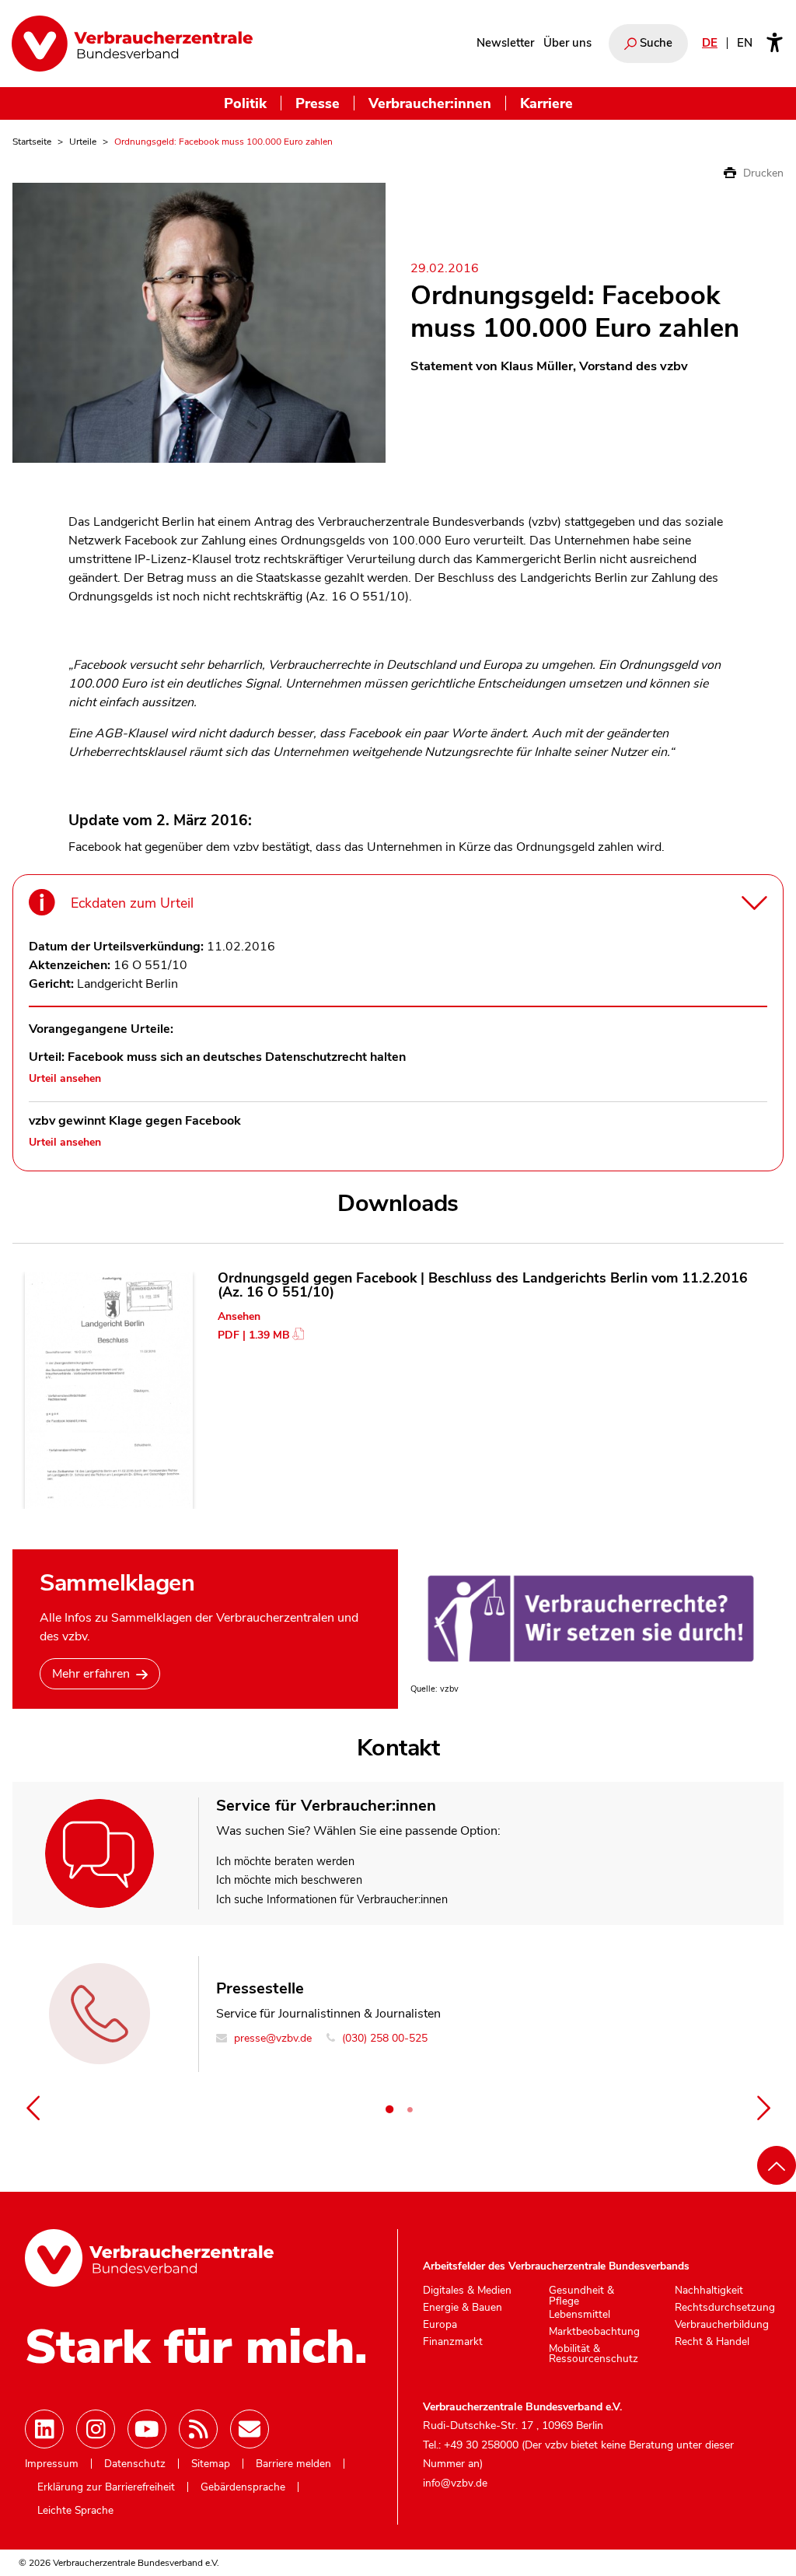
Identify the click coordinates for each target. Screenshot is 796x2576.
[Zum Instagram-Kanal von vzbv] (96, 2429)
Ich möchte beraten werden (285, 1861)
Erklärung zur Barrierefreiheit (106, 2487)
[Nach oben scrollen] (777, 2165)
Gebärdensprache (243, 2487)
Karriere (546, 103)
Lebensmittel (580, 2315)
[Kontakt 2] (410, 2109)
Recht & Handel (712, 2342)
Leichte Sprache (75, 2511)
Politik (245, 103)
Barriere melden (293, 2464)
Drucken (762, 173)
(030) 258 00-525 (383, 2038)
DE (710, 43)
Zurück (33, 2108)
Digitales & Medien (467, 2291)
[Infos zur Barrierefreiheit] (775, 44)
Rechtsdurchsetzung (725, 2308)
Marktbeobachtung (594, 2332)
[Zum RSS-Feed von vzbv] (198, 2429)
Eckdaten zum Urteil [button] (132, 903)
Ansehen (239, 1316)
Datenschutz (135, 2464)
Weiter (763, 2108)
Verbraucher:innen (430, 103)
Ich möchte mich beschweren (289, 1880)
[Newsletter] (250, 2429)
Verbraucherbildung (722, 2325)
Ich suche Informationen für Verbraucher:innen (332, 1899)
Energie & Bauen (463, 2308)
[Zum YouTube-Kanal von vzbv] (147, 2429)
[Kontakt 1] (389, 2109)
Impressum (52, 2464)
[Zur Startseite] (132, 44)
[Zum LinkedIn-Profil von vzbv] (44, 2429)
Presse (318, 103)
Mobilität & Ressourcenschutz (594, 2354)
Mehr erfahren (91, 1674)
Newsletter (505, 43)
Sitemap (211, 2464)
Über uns (567, 43)
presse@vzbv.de (271, 2038)
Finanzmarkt (453, 2342)
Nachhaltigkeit (709, 2291)
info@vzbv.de (455, 2483)
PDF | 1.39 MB (254, 1335)
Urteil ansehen (65, 1078)
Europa (440, 2325)
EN (745, 43)
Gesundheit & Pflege (581, 2296)
